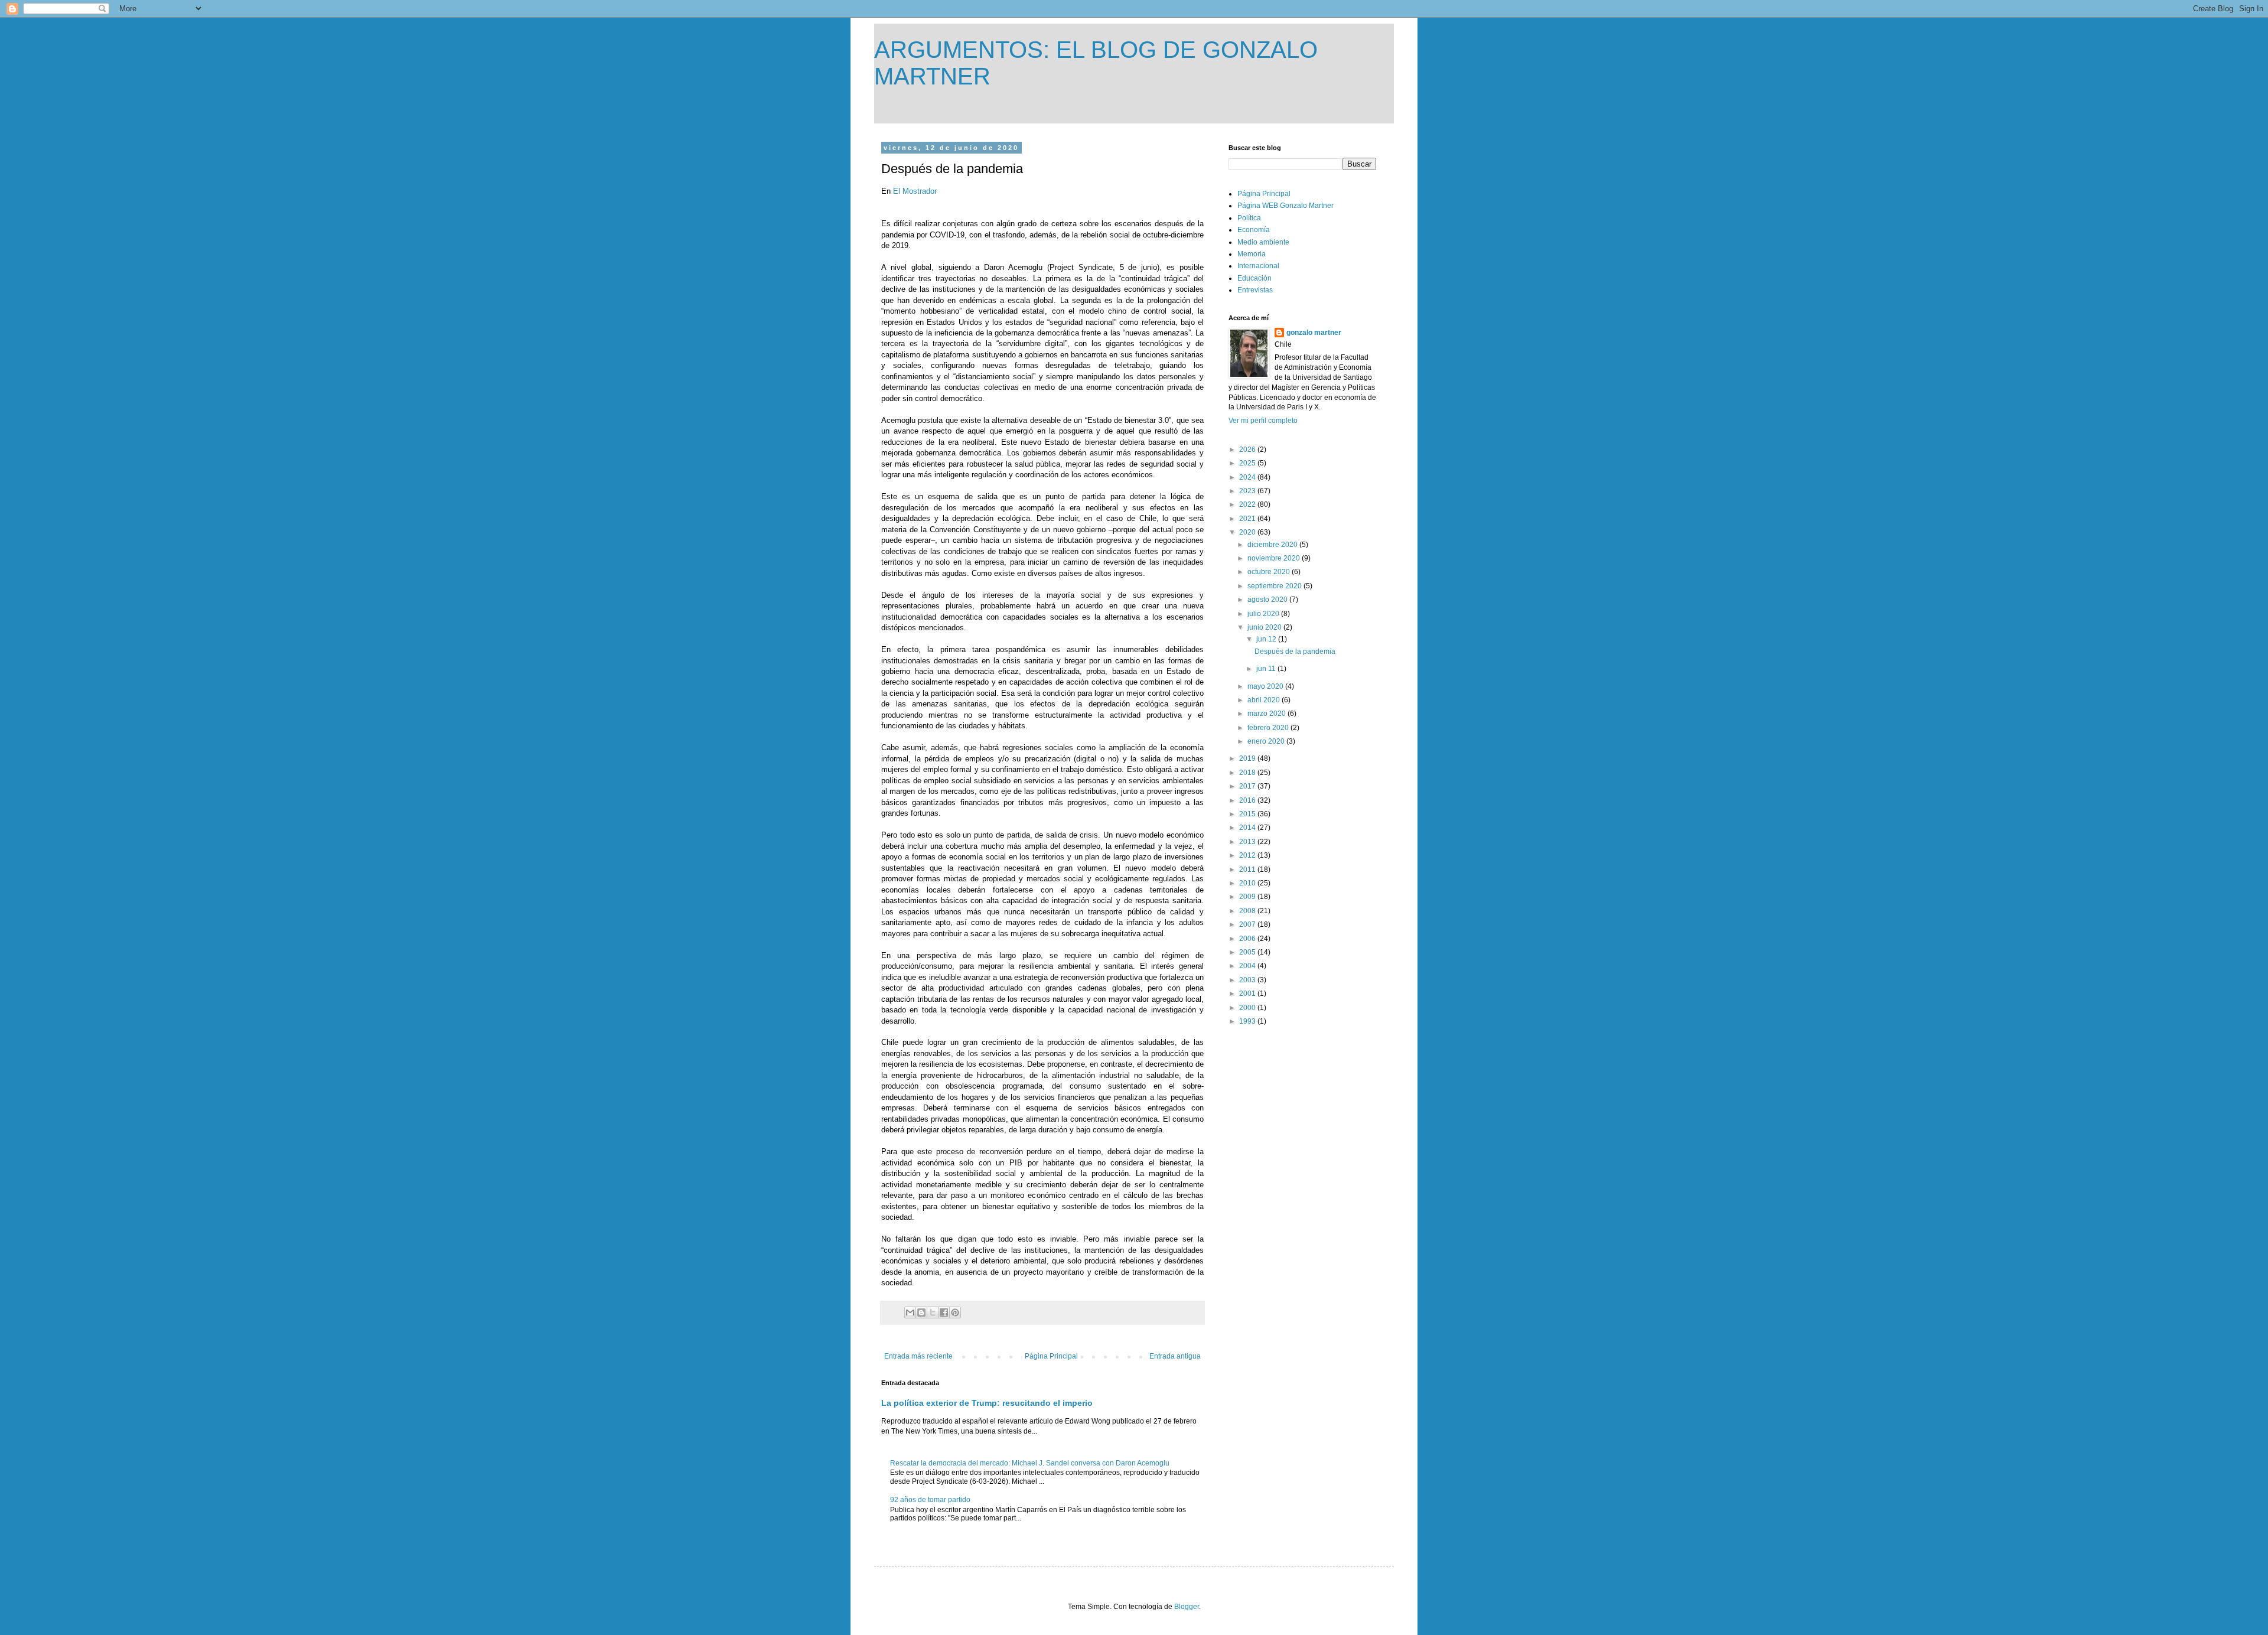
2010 (1248, 883)
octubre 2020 (1270, 572)
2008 (1248, 911)
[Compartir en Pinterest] (955, 1312)
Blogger (1187, 1607)
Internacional (1258, 266)
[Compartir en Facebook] (944, 1312)
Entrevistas (1255, 290)
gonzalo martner (1314, 333)
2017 (1248, 786)
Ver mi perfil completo (1263, 421)
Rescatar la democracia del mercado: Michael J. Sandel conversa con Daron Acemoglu (1030, 1463)
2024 (1248, 477)
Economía (1254, 230)
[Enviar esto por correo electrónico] (910, 1312)
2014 (1248, 828)
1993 (1248, 1021)
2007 (1248, 924)
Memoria (1252, 254)
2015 (1248, 814)
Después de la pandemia (1295, 652)
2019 (1248, 758)
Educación (1254, 278)
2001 (1248, 994)
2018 (1248, 773)
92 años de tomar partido (930, 1500)
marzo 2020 (1267, 714)
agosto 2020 (1268, 600)
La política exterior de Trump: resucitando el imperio (987, 1403)
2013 (1248, 842)
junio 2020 (1265, 627)
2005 (1248, 952)
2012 (1248, 855)
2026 (1248, 450)
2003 (1248, 980)
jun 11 (1267, 669)
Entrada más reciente (918, 1356)
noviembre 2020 (1275, 558)
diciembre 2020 (1273, 545)
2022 (1248, 504)
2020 (1248, 532)
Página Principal (1051, 1356)
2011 (1248, 869)
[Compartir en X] (933, 1312)
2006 (1248, 939)
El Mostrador (915, 191)
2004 (1248, 966)
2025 (1248, 463)
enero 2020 (1267, 741)
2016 (1248, 800)
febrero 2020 (1269, 728)
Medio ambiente (1263, 242)
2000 (1248, 1008)
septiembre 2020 (1275, 586)
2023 (1248, 491)
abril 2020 (1265, 700)
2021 (1248, 519)
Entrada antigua (1175, 1356)
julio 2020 (1264, 614)
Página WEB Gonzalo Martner (1285, 206)
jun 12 (1267, 639)
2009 (1248, 897)
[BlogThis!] (921, 1312)
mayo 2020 (1266, 686)
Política (1249, 218)
